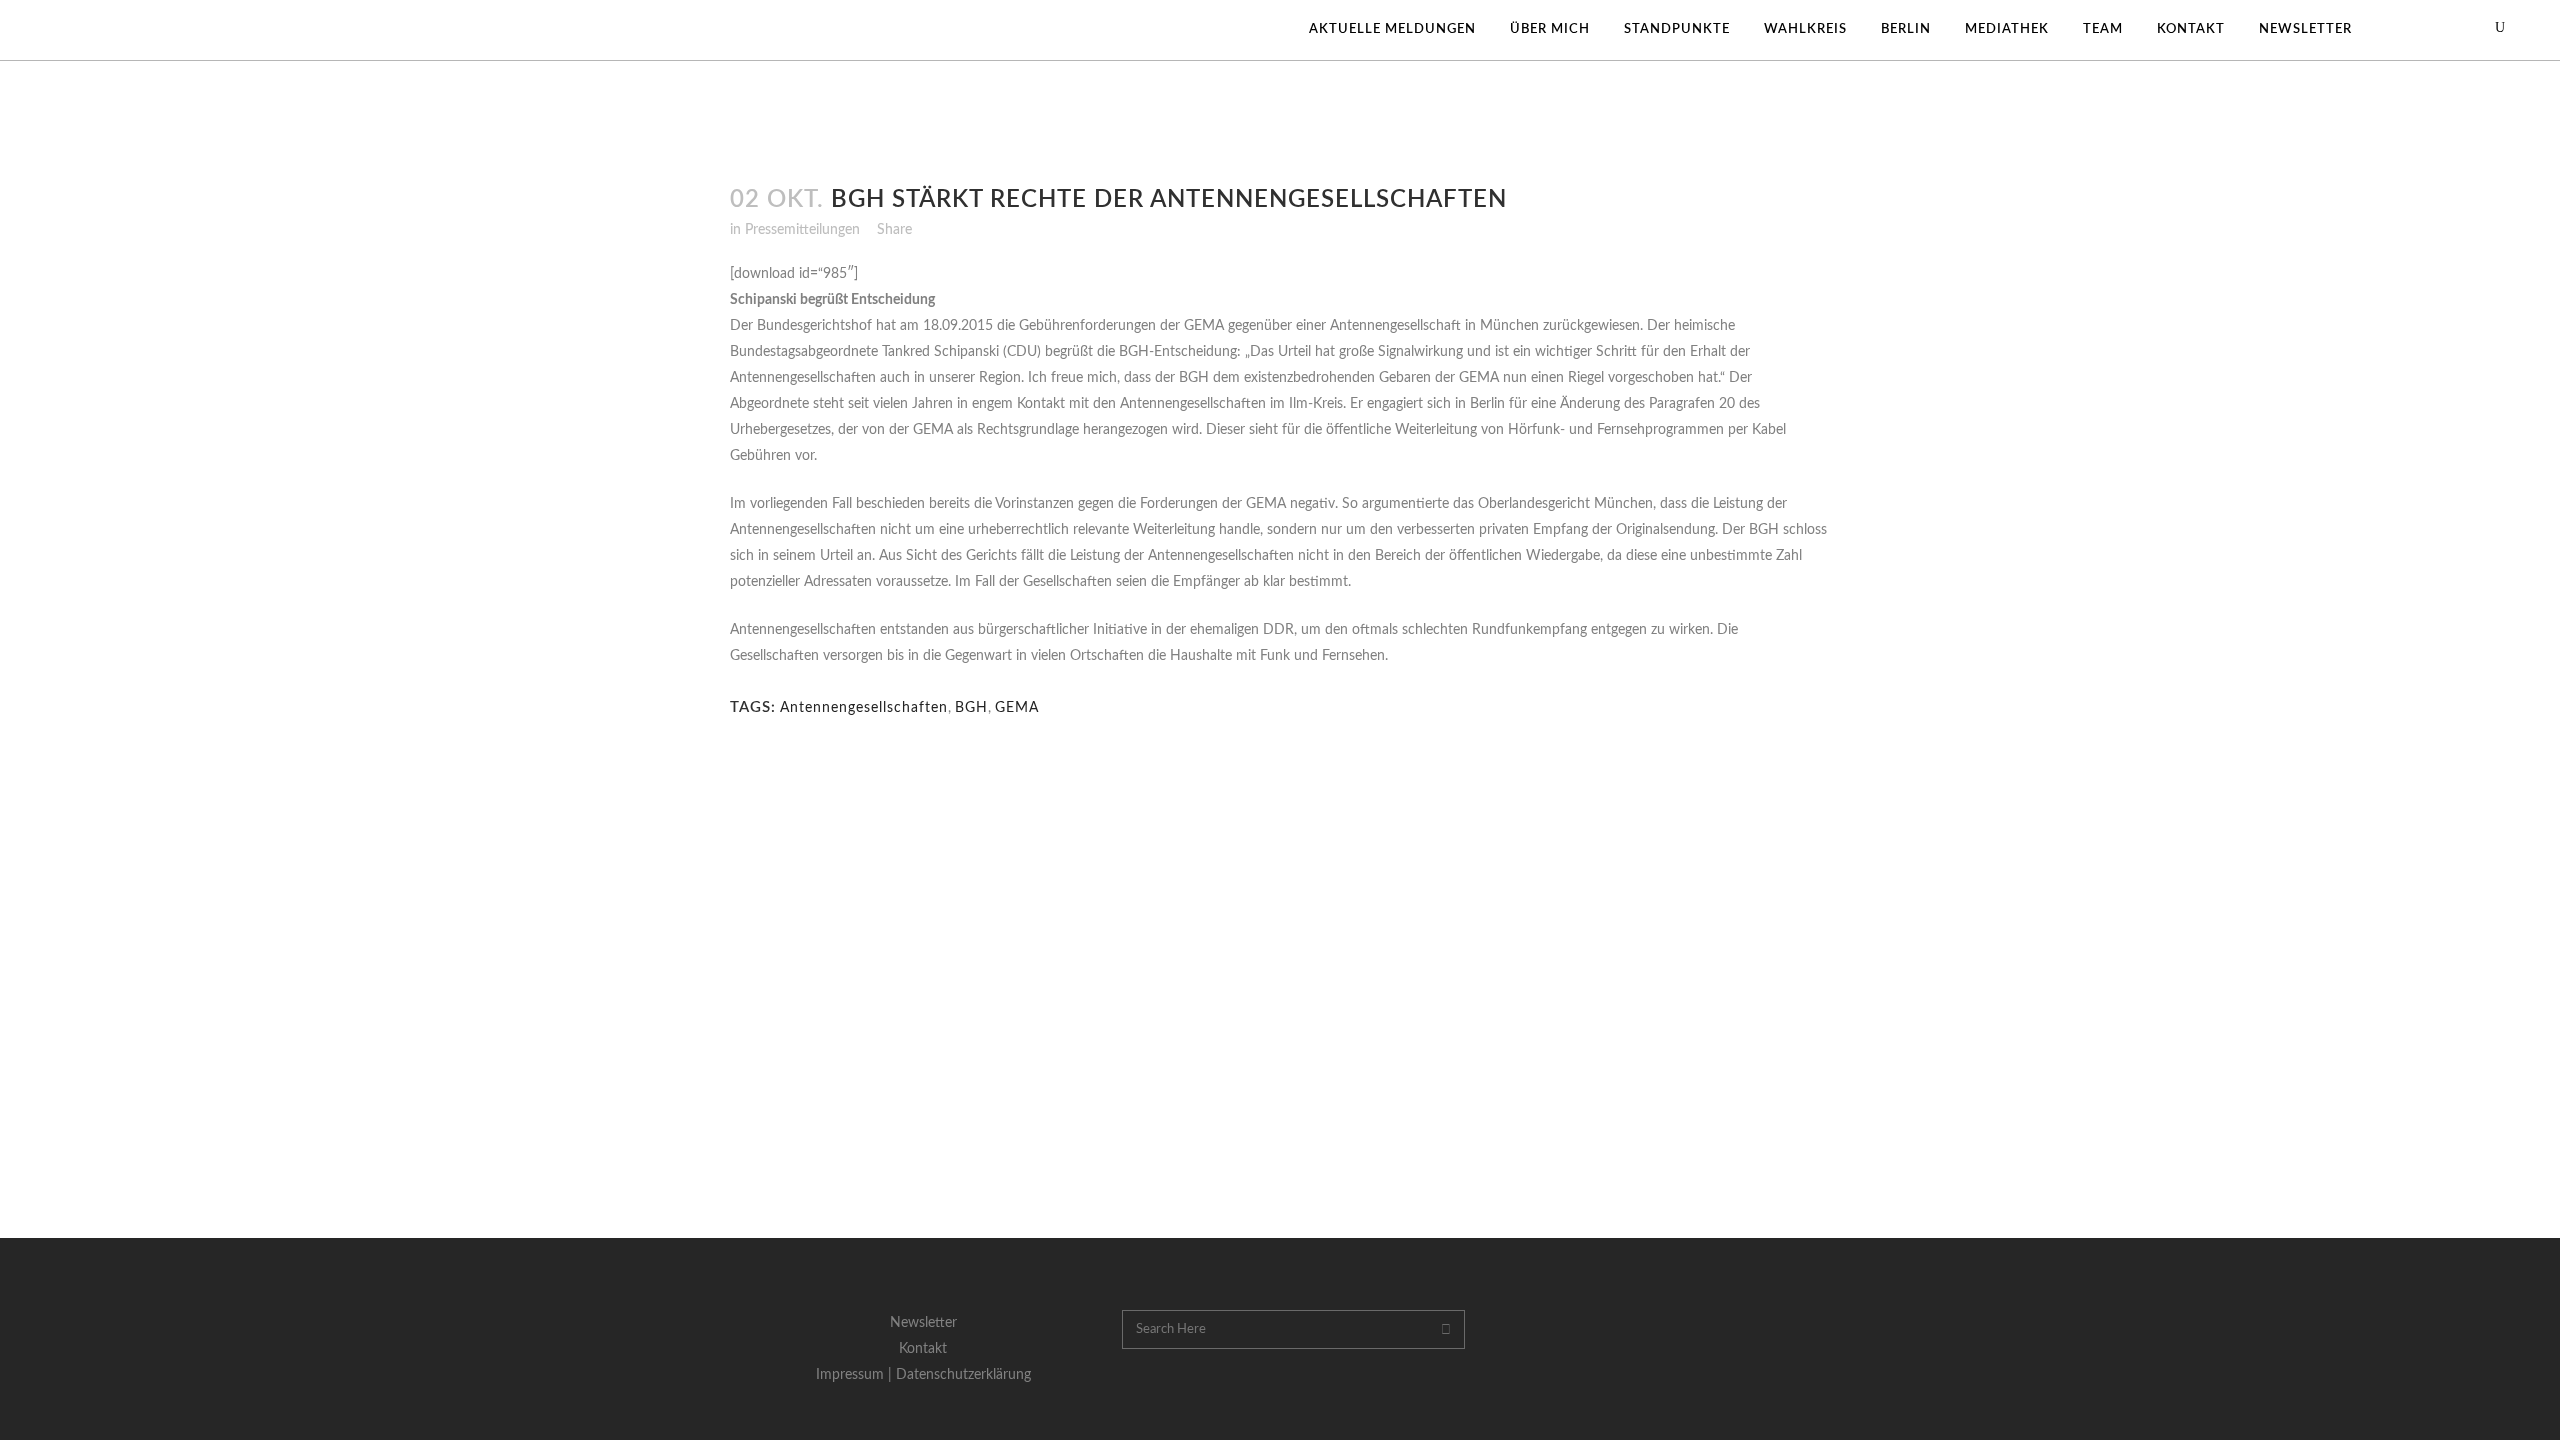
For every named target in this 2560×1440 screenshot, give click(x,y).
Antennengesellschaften (864, 708)
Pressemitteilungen (802, 230)
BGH (971, 708)
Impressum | (856, 1375)
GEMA (1017, 708)
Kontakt (923, 1349)
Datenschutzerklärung (963, 1375)
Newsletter (923, 1323)
